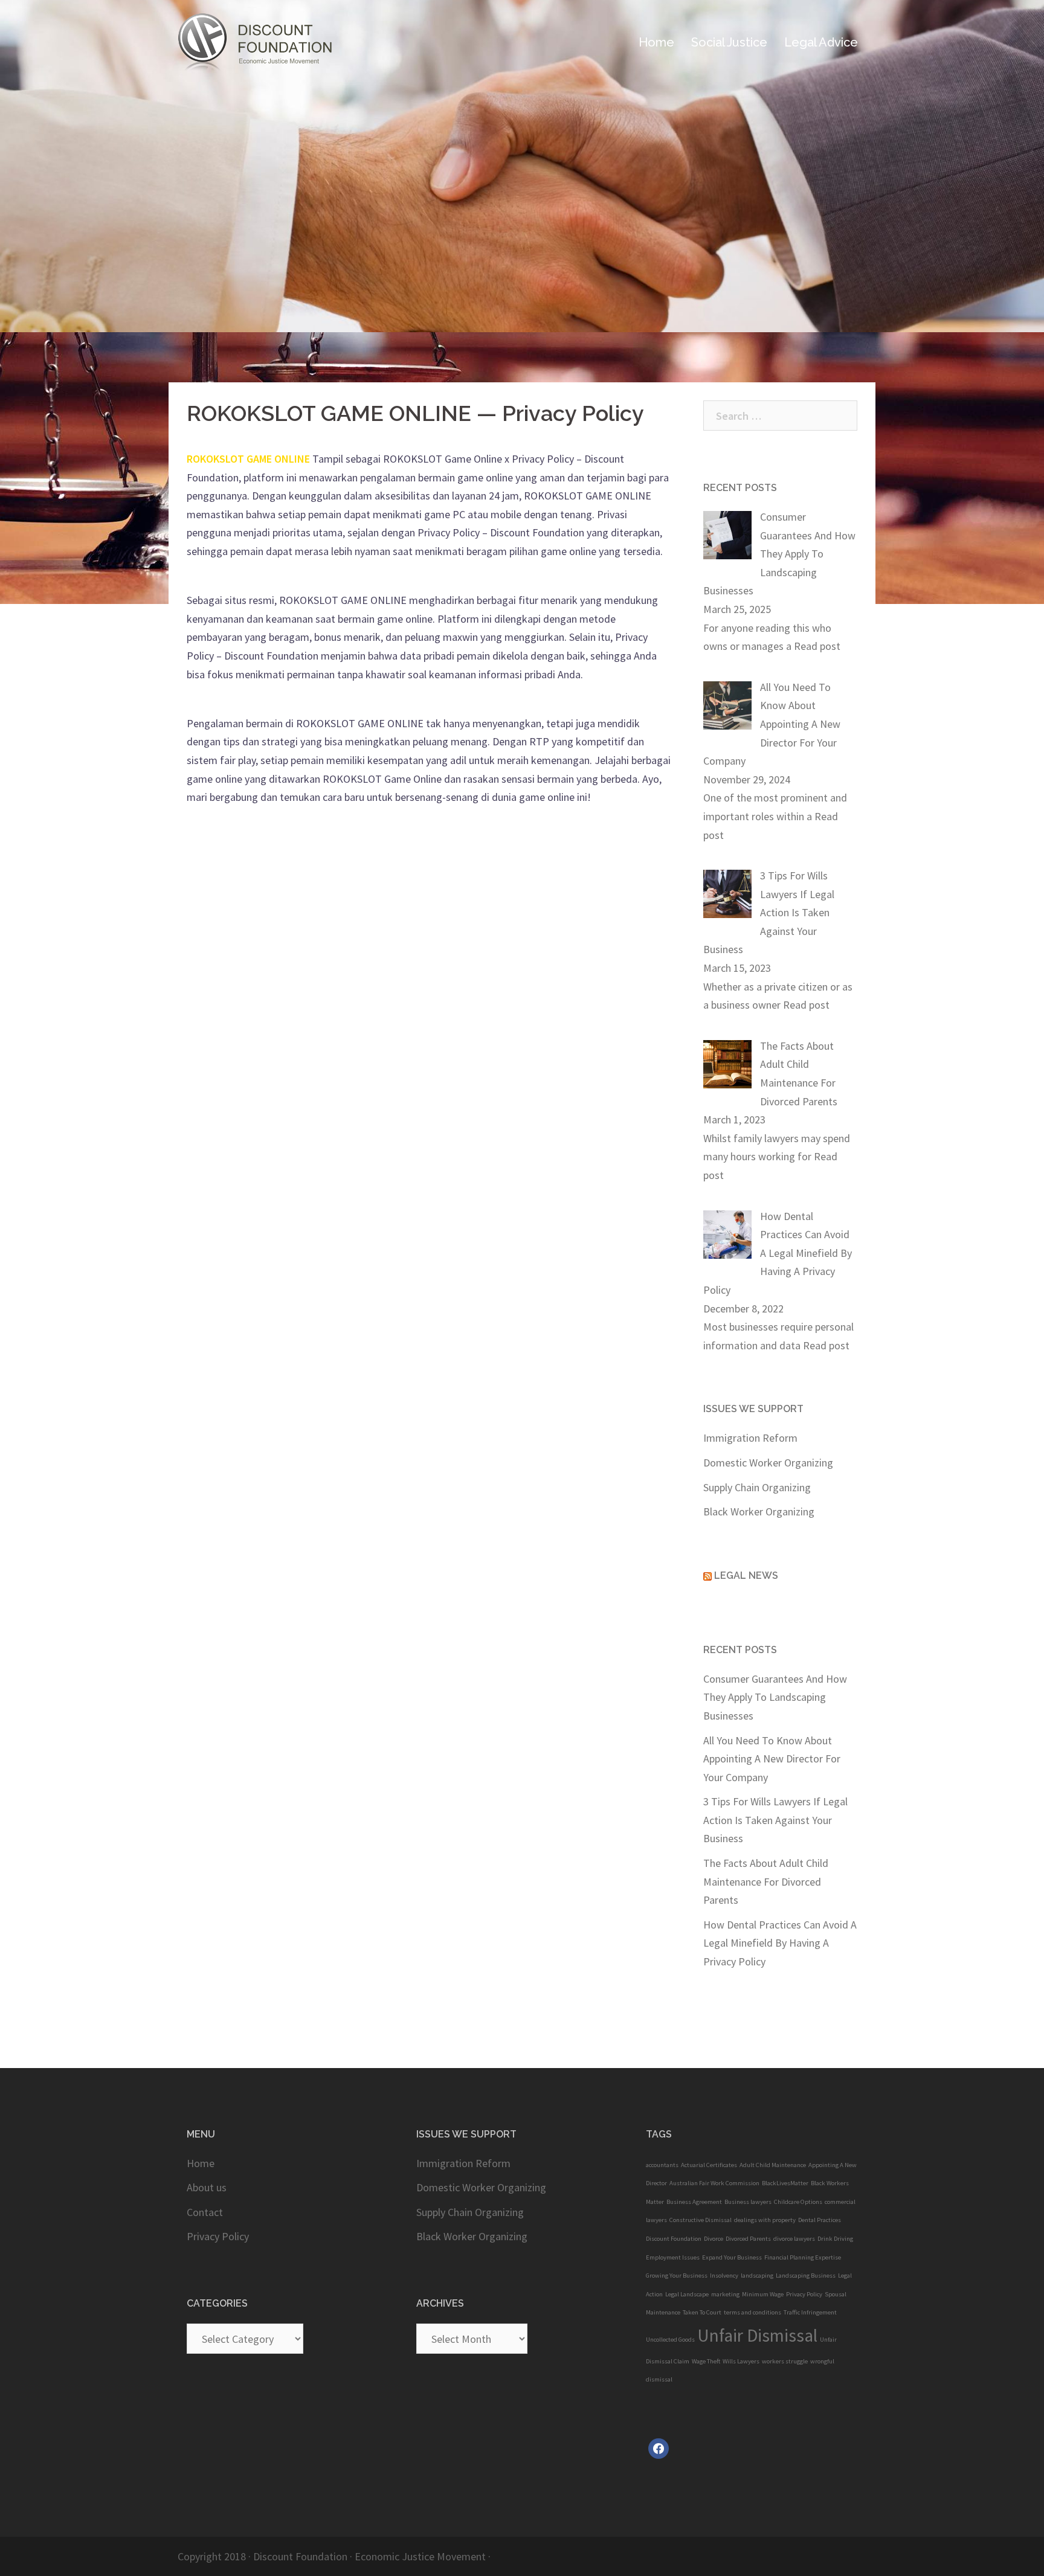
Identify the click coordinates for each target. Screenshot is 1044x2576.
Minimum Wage (763, 2294)
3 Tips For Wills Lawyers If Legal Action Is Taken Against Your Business (775, 1820)
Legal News (746, 1575)
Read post (817, 646)
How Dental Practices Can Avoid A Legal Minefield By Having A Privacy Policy (780, 1943)
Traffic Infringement (810, 2312)
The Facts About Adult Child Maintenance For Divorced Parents (766, 1881)
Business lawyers (748, 2202)
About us (207, 2187)
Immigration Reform (750, 1438)
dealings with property (765, 2220)
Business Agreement (694, 2202)
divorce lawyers (794, 2239)
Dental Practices (820, 2220)
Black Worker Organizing (759, 1511)
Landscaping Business (806, 2276)
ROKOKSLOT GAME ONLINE (248, 459)
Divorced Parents (748, 2239)
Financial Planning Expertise (803, 2257)
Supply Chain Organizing (757, 1487)
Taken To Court (702, 2312)
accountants (662, 2165)
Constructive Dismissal (701, 2220)
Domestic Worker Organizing (768, 1463)
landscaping (757, 2276)
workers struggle (785, 2361)
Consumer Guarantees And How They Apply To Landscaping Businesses (775, 1697)
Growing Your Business (677, 2276)
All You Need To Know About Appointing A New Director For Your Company (772, 1759)
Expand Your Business (732, 2257)
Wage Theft (706, 2361)
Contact (205, 2212)
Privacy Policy (218, 2236)
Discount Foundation (674, 2239)
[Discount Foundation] (268, 41)
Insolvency (724, 2276)
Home (656, 42)
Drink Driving (835, 2239)
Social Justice (729, 42)
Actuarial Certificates (709, 2165)
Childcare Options (798, 2202)
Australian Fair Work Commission (714, 2183)
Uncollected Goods (670, 2340)
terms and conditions (752, 2312)
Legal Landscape (687, 2294)
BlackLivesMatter (785, 2183)
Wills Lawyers (741, 2361)
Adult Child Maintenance (773, 2165)
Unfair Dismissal (757, 2335)
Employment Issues (673, 2257)
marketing (725, 2294)
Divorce (714, 2239)
